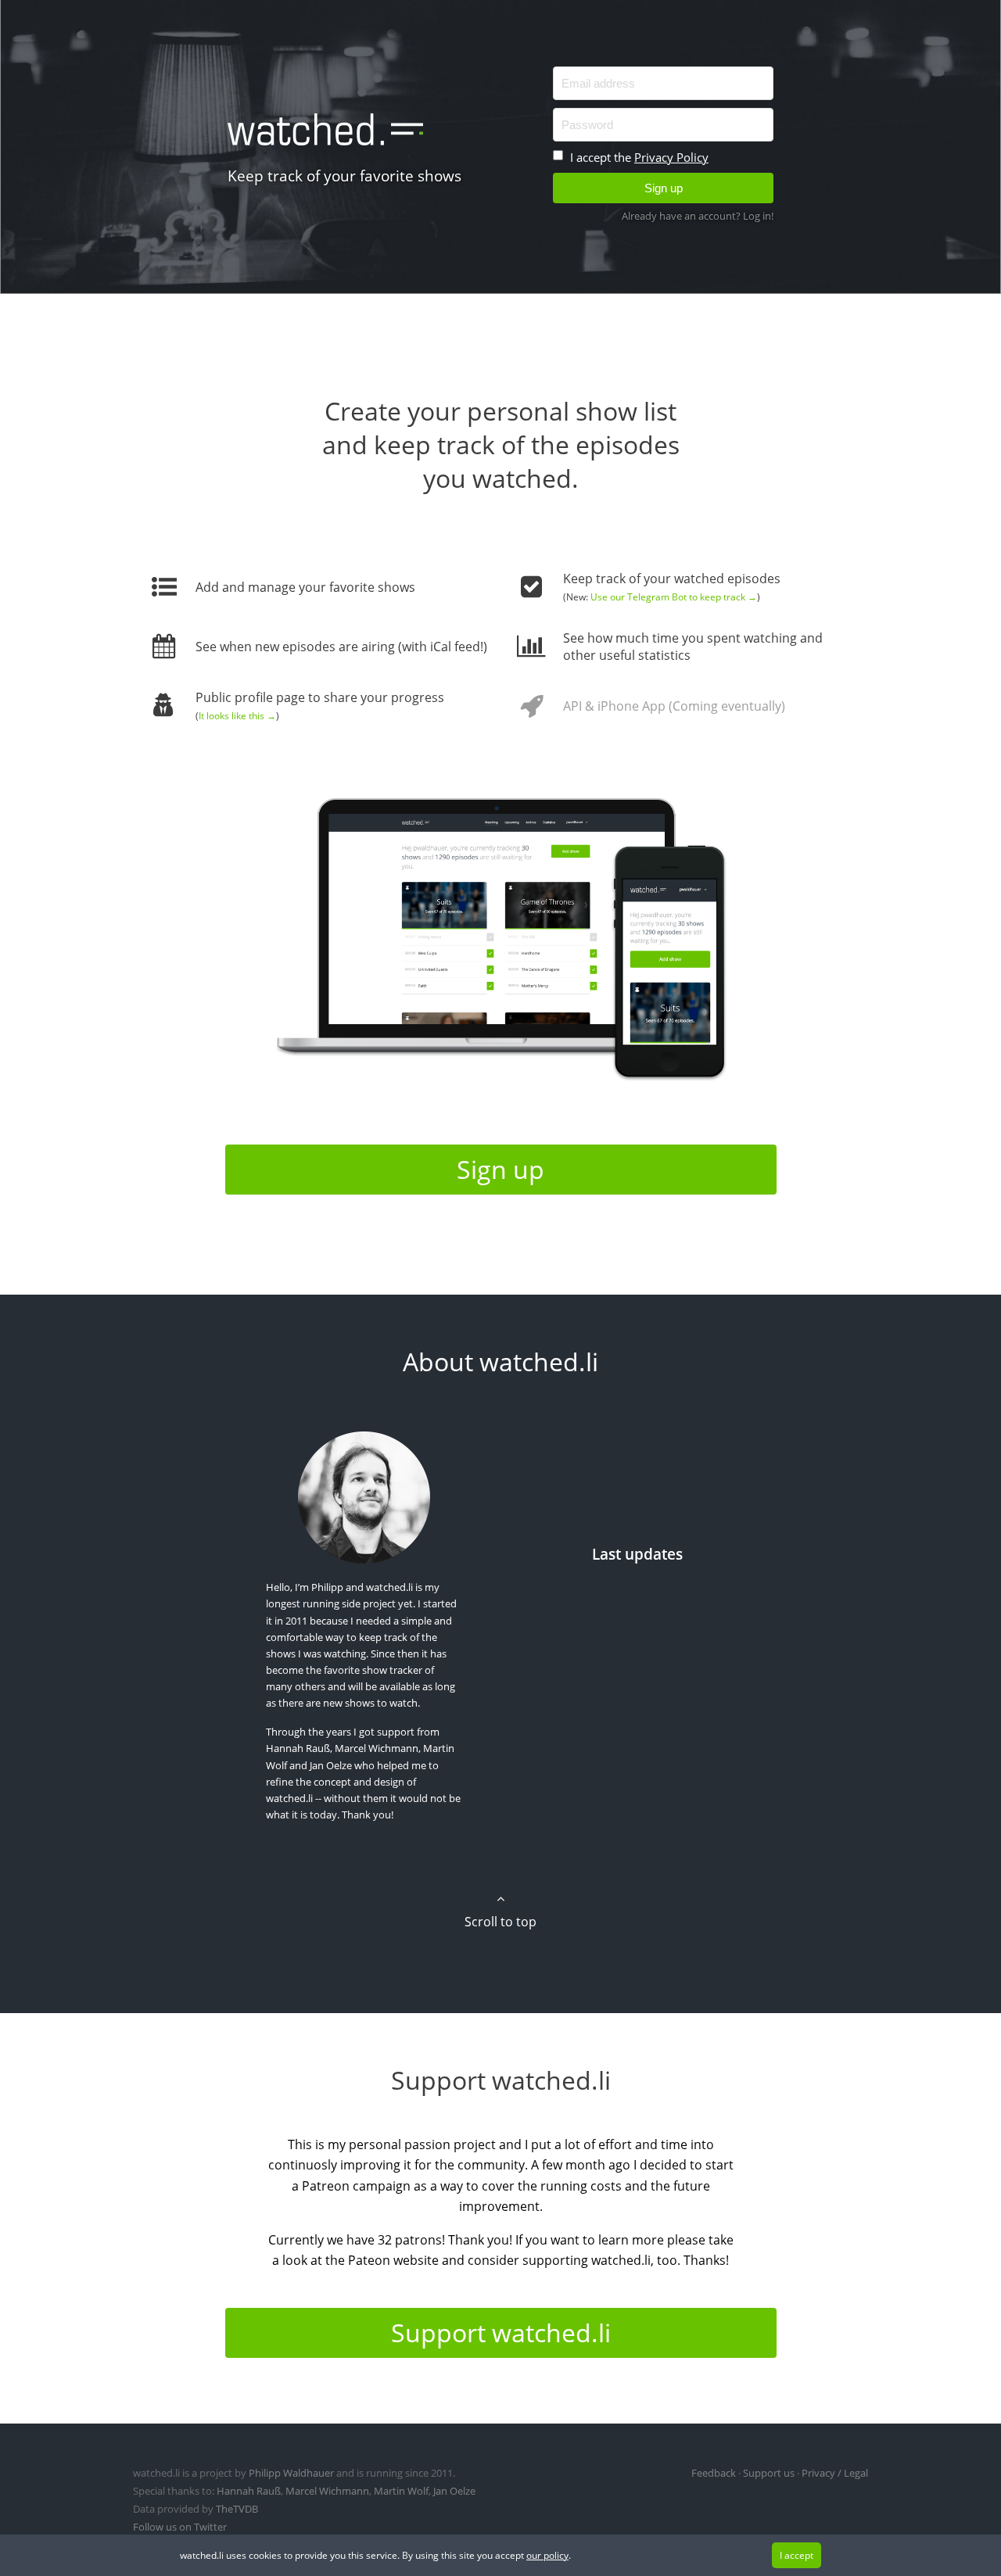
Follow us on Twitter (180, 2527)
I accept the (638, 157)
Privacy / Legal (835, 2473)
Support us (769, 2473)
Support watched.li (501, 2332)
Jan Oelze (331, 1765)
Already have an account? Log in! (698, 216)
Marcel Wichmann (377, 1748)
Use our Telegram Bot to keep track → (674, 597)
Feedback (714, 2473)
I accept (796, 2555)
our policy (547, 2555)
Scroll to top (500, 1922)
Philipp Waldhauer (291, 2473)
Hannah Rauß (298, 1748)
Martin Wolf (401, 2491)
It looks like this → (237, 716)
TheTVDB (237, 2509)
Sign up (500, 1169)
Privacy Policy (671, 157)
